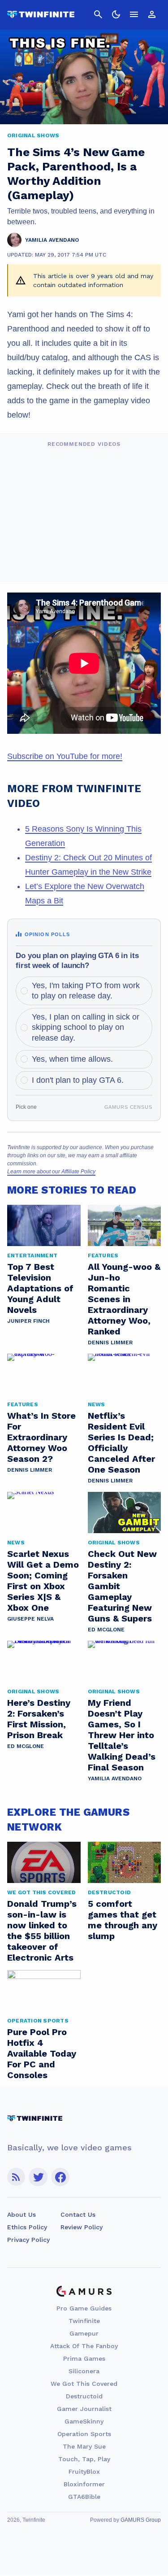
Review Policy (82, 2227)
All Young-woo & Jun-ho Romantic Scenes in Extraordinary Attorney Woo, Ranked (124, 1299)
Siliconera (84, 2371)
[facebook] (60, 2177)
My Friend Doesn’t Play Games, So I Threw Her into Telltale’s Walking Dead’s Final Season (122, 1735)
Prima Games (84, 2358)
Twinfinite (84, 2321)
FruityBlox (84, 2471)
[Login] (152, 14)
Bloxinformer (84, 2484)
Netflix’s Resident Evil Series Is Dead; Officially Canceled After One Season (121, 1443)
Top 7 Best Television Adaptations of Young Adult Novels (40, 1288)
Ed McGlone (106, 1630)
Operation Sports (84, 2434)
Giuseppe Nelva (30, 1619)
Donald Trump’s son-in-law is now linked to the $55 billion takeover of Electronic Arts (42, 1931)
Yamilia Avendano (115, 1778)
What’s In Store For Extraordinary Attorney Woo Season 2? (41, 1437)
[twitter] (38, 2177)
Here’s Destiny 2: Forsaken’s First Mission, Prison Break (39, 1719)
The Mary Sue (84, 2446)
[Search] (98, 14)
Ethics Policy (27, 2227)
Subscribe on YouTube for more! (65, 756)
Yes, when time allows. (72, 1059)
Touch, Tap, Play (84, 2459)
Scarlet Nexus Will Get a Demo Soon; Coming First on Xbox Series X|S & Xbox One (43, 1581)
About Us (22, 2214)
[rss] (16, 2177)
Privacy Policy (28, 2240)
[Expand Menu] (134, 14)
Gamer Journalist (84, 2409)
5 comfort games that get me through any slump (123, 1920)
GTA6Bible (84, 2497)
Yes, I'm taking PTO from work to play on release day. (86, 991)
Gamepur (84, 2333)
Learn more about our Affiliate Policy (51, 1172)
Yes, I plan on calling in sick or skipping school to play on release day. (86, 1027)
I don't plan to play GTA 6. (78, 1080)
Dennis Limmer (110, 1342)
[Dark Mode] (116, 14)
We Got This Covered (84, 2384)
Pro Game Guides (84, 2308)
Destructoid (84, 2396)
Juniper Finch (28, 1321)
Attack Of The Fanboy (84, 2346)
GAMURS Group (141, 2520)
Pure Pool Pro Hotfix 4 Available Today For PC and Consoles (42, 2053)
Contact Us (78, 2214)
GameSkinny (84, 2421)
